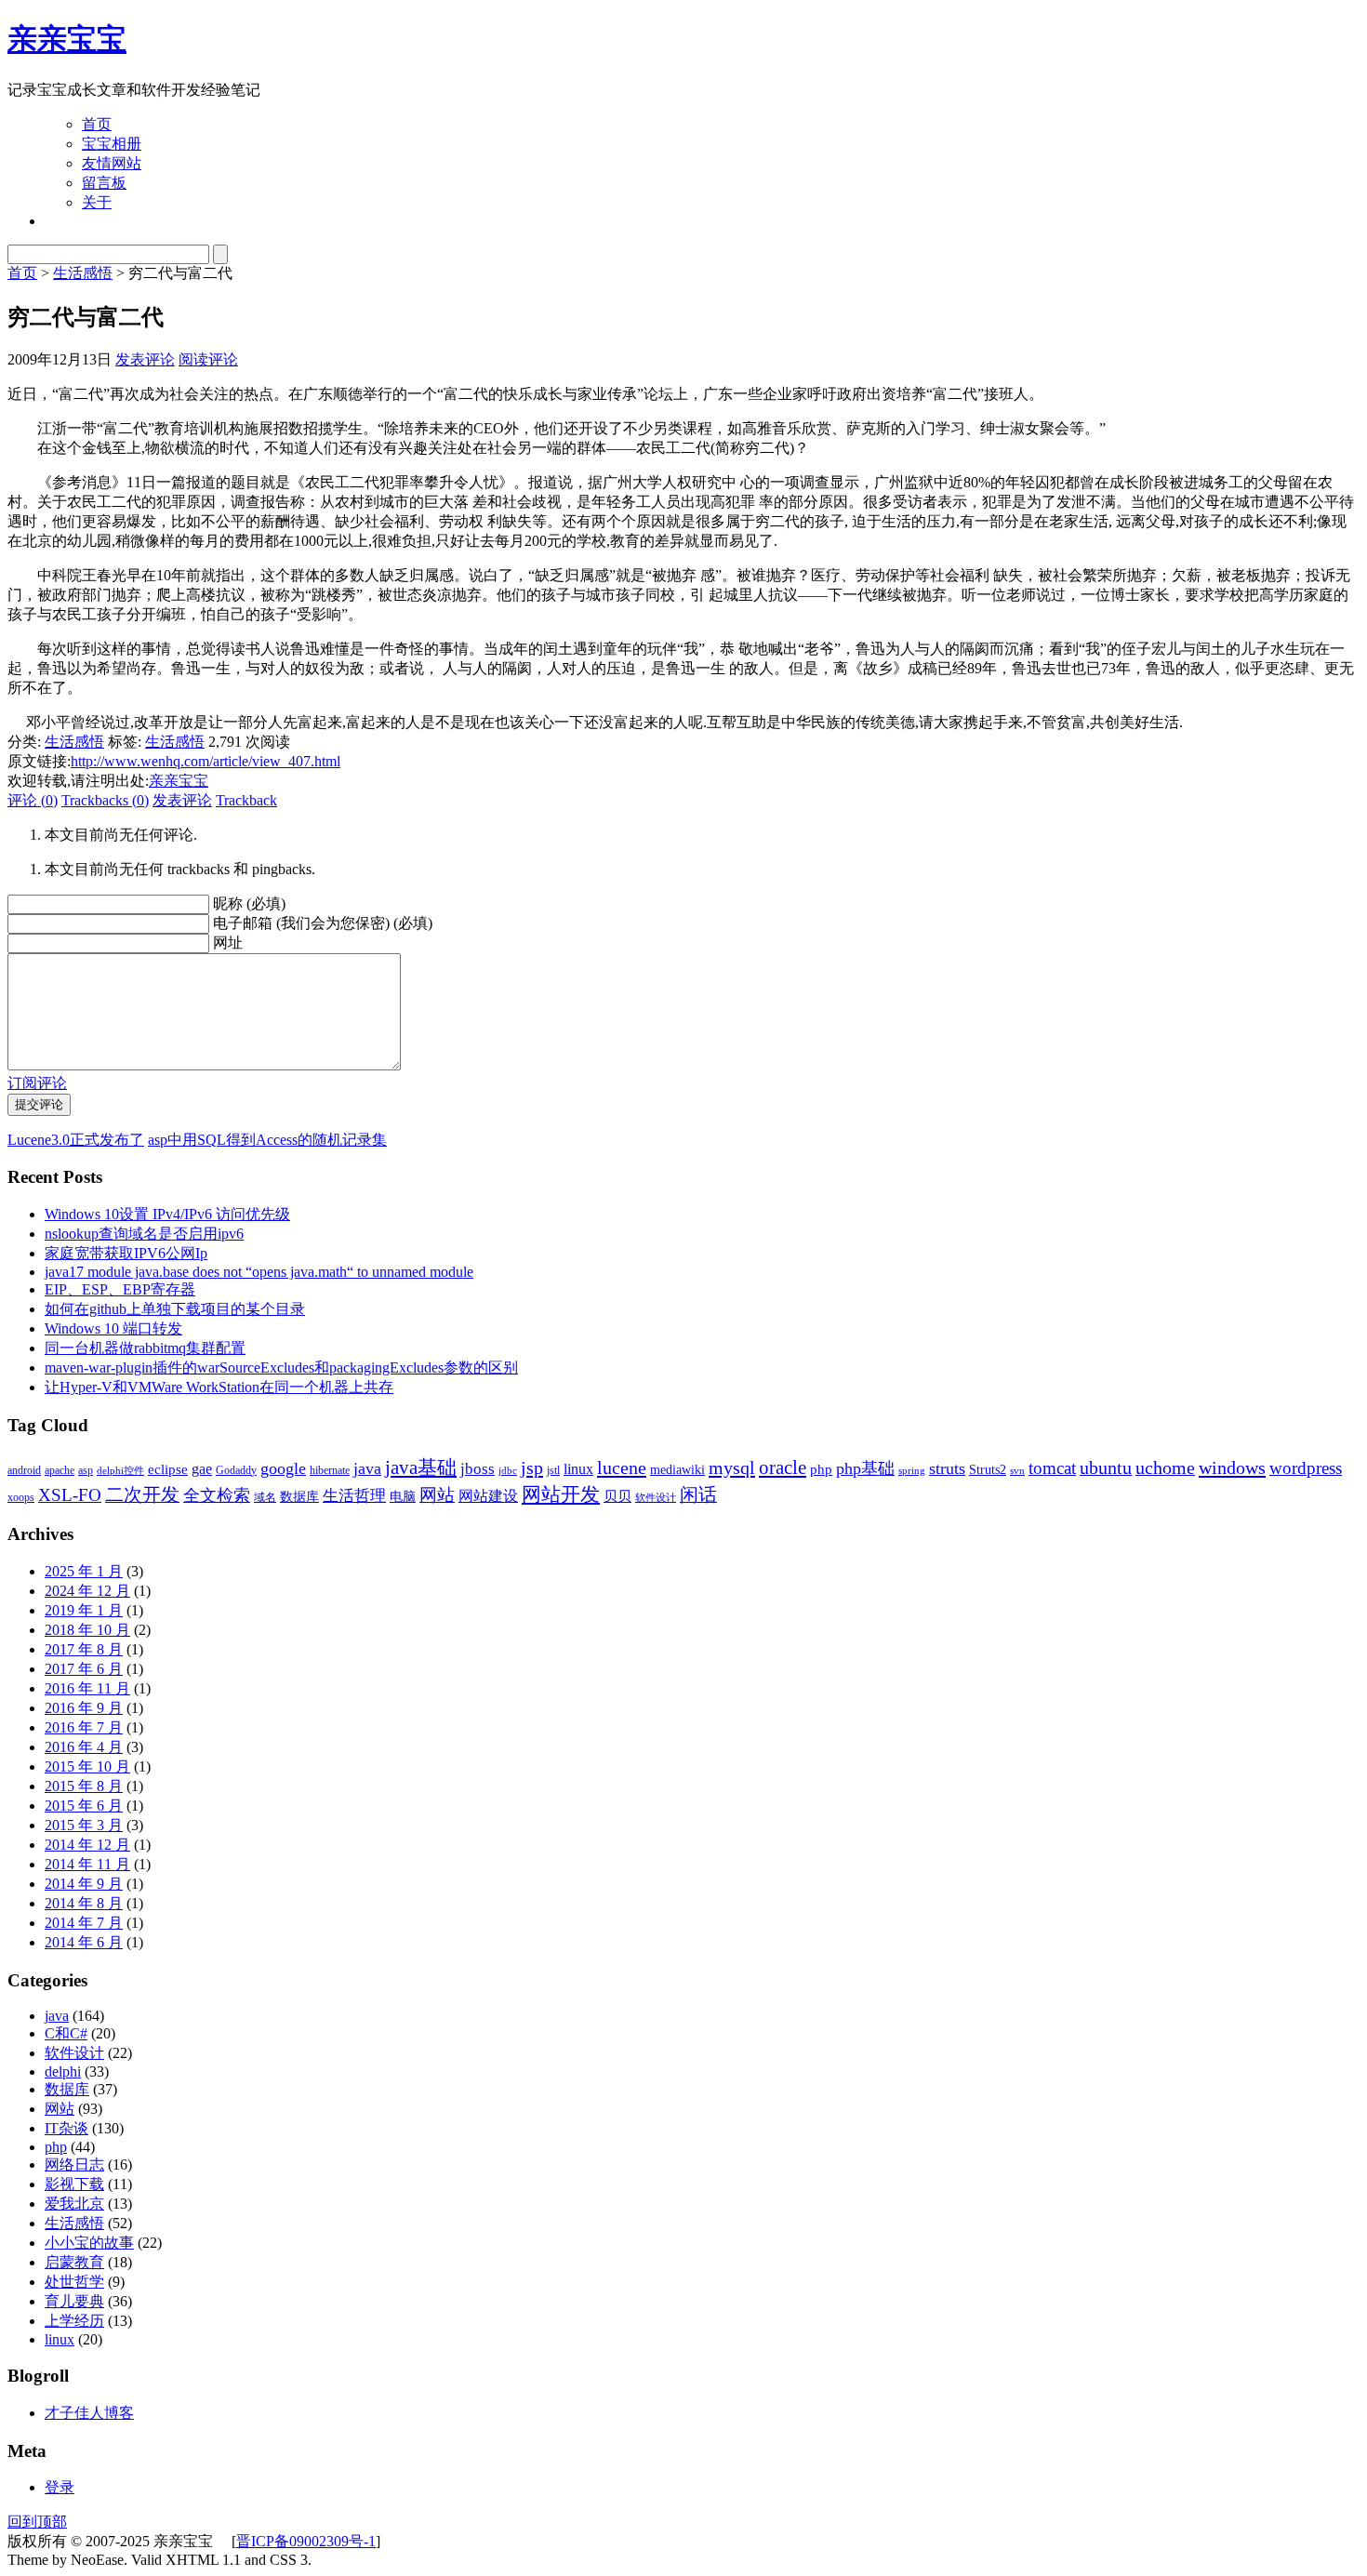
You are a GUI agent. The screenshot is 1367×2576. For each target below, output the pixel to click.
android (24, 1470)
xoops (21, 1497)
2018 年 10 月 (87, 1630)
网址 (228, 943)
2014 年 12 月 (87, 1845)
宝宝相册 (112, 144)
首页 (97, 124)
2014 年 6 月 (84, 1942)
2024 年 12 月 (87, 1591)
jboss (478, 1469)
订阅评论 (37, 1083)
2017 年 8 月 (84, 1649)
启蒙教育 (74, 2262)
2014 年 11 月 (87, 1864)
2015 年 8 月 (84, 1786)
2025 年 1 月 (84, 1571)
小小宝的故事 (89, 2243)
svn (1017, 1471)
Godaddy (236, 1470)
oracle (783, 1467)
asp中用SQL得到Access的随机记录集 (267, 1140)
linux (578, 1469)
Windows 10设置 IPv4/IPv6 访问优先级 (167, 1214)
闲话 (698, 1494)
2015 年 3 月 (84, 1825)
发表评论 (145, 359)
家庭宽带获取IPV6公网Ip (126, 1253)
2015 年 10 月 (87, 1766)
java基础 (421, 1467)
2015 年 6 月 (84, 1806)
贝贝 (617, 1496)
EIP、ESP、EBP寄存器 (120, 1289)
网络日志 (74, 2164)
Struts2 (988, 1470)
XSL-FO (70, 1495)
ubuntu (1106, 1467)
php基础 (865, 1468)
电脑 (403, 1497)
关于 (97, 202)
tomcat (1052, 1468)
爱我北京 (74, 2204)
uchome (1165, 1467)
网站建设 (488, 1496)
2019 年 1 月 (84, 1610)
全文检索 (217, 1495)
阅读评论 (208, 359)
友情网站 (112, 163)
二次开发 (142, 1494)
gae (202, 1469)
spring (912, 1471)
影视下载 (74, 2184)
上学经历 (74, 2321)
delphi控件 (120, 1471)
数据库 (299, 1497)
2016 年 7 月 (84, 1727)
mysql (732, 1467)
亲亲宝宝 (67, 39)
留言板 (104, 183)
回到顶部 (37, 2522)
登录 (60, 2487)
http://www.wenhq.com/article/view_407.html (206, 761)
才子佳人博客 (89, 2413)
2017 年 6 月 (84, 1669)
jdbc (508, 1471)
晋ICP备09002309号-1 (306, 2541)
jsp (532, 1467)
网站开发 (561, 1494)
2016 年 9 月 (84, 1708)
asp (86, 1470)
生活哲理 (354, 1496)
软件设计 (656, 1498)
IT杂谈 (66, 2128)
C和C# (66, 2033)
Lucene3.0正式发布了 (76, 1140)
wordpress (1306, 1468)
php (821, 1469)
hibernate (330, 1470)
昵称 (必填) (249, 903)
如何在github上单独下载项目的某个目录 (175, 1309)
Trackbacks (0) (105, 800)
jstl (553, 1470)
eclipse (168, 1469)
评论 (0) (33, 800)
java (367, 1468)
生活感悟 (83, 273)
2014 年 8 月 (84, 1903)
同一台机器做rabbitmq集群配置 (145, 1348)
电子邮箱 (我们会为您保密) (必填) (323, 923)
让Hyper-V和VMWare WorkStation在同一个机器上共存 (219, 1387)
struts (947, 1468)
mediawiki (677, 1470)
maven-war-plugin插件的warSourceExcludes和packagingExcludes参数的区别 (281, 1368)
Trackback (246, 800)
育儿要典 (74, 2301)
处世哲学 (74, 2282)
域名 (265, 1497)
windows (1232, 1467)
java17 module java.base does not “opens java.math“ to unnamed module (259, 1272)
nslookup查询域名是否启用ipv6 (144, 1234)
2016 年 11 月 (87, 1688)
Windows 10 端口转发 (113, 1328)
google (283, 1468)
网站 (437, 1495)
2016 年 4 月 (84, 1747)
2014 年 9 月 (84, 1884)
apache (60, 1470)
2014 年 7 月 (84, 1923)
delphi (63, 2071)
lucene (622, 1467)
